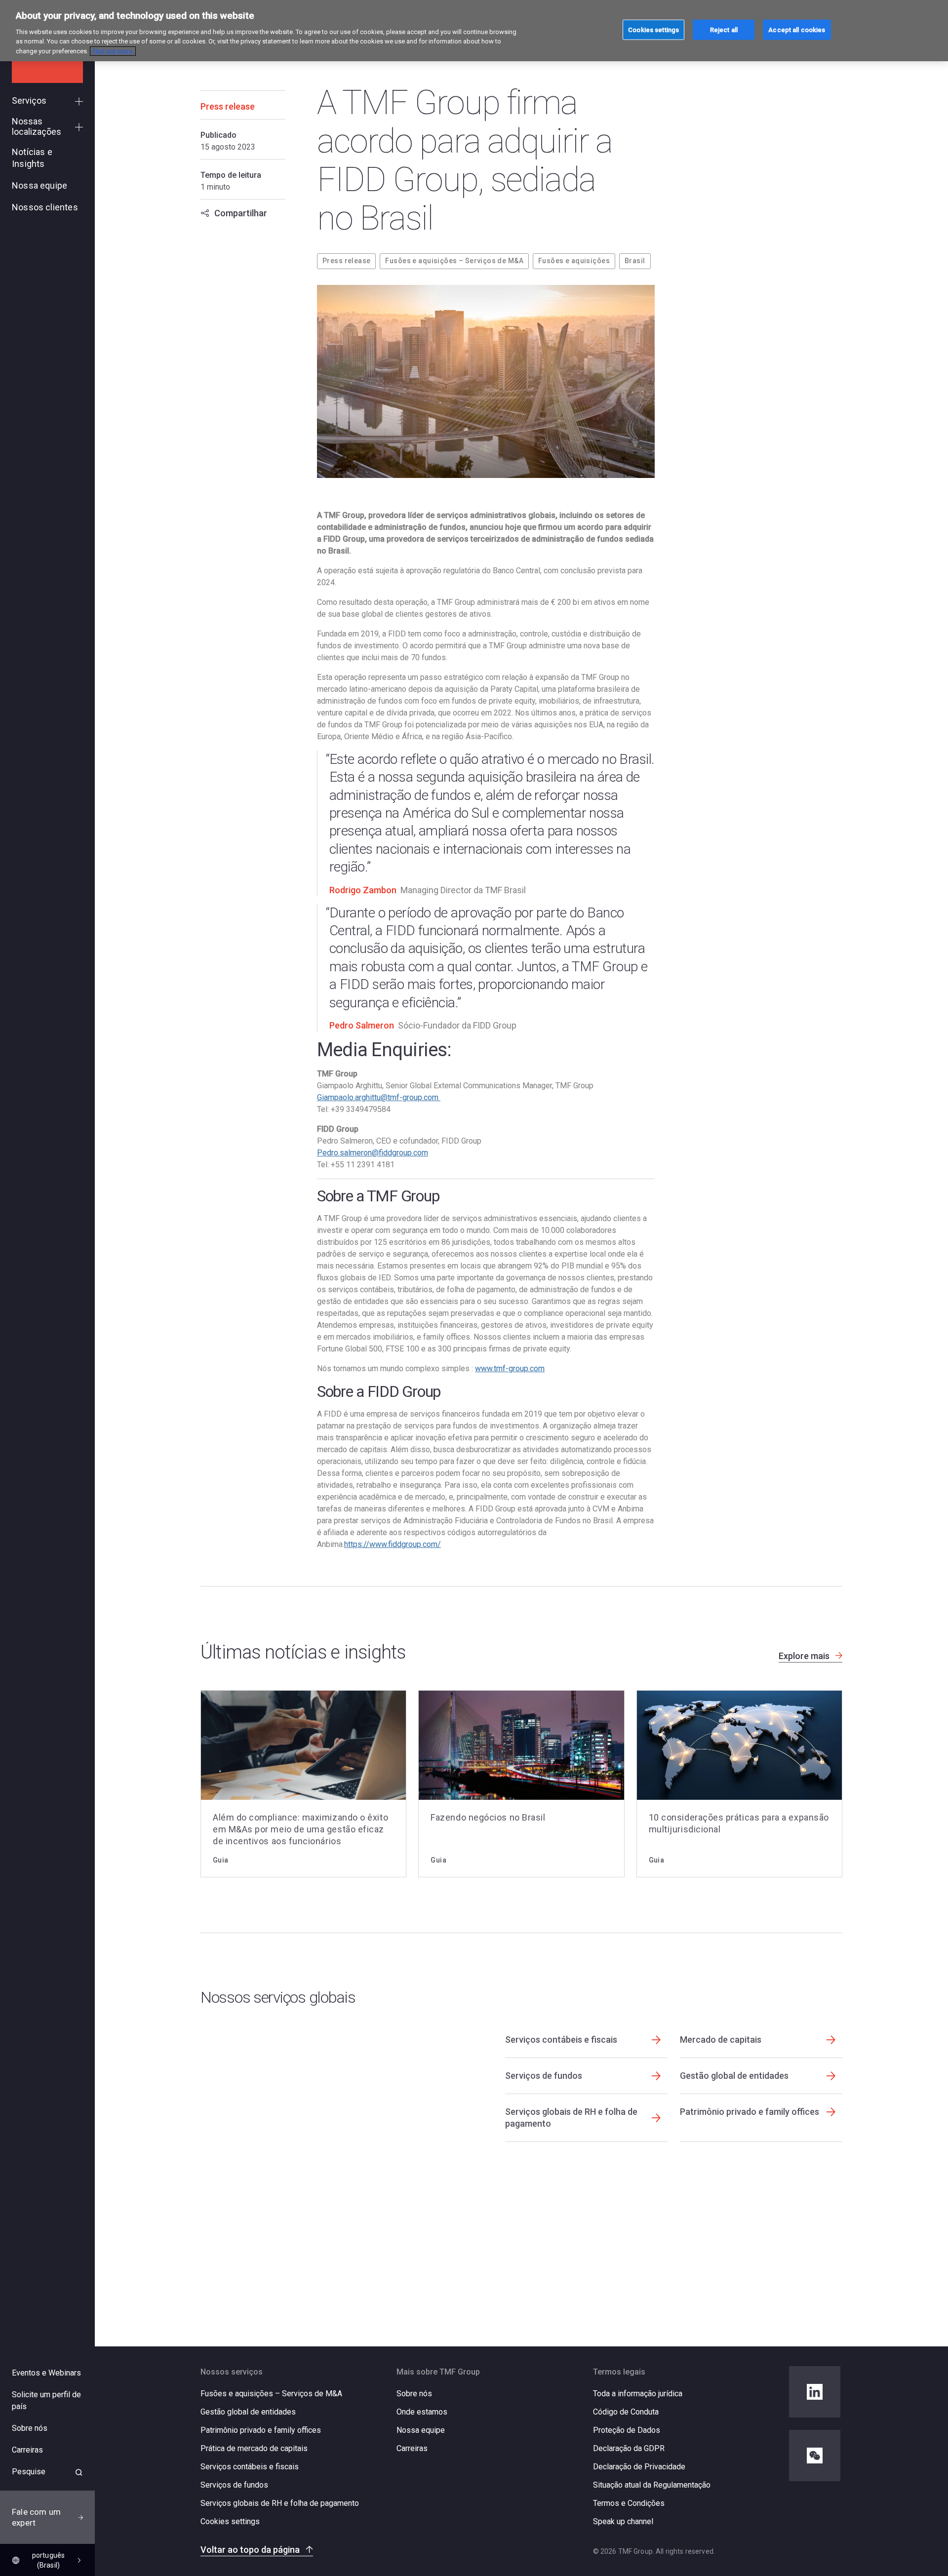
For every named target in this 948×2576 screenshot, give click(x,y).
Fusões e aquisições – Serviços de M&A (454, 261)
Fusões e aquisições (574, 261)
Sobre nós (414, 2394)
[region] (474, 31)
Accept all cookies (797, 29)
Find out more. (113, 51)
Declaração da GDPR (629, 2448)
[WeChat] (815, 2456)
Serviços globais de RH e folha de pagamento (280, 2503)
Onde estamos (422, 2412)
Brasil (635, 261)
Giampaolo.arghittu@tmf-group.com (379, 1097)
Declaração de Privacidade (639, 2467)
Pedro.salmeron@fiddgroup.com (373, 1153)
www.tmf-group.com (510, 1368)
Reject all (724, 29)
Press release (346, 261)
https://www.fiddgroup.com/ (393, 1544)
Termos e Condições (629, 2503)
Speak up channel (623, 2521)
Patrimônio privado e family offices (261, 2430)
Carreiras (412, 2448)
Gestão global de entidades (248, 2412)
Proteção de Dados (627, 2430)
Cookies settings (230, 2522)
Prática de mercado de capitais (254, 2448)
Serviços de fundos (234, 2485)
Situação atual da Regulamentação (652, 2485)
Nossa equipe (421, 2430)
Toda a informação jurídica (638, 2394)
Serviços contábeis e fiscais (250, 2467)
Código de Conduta (626, 2412)
